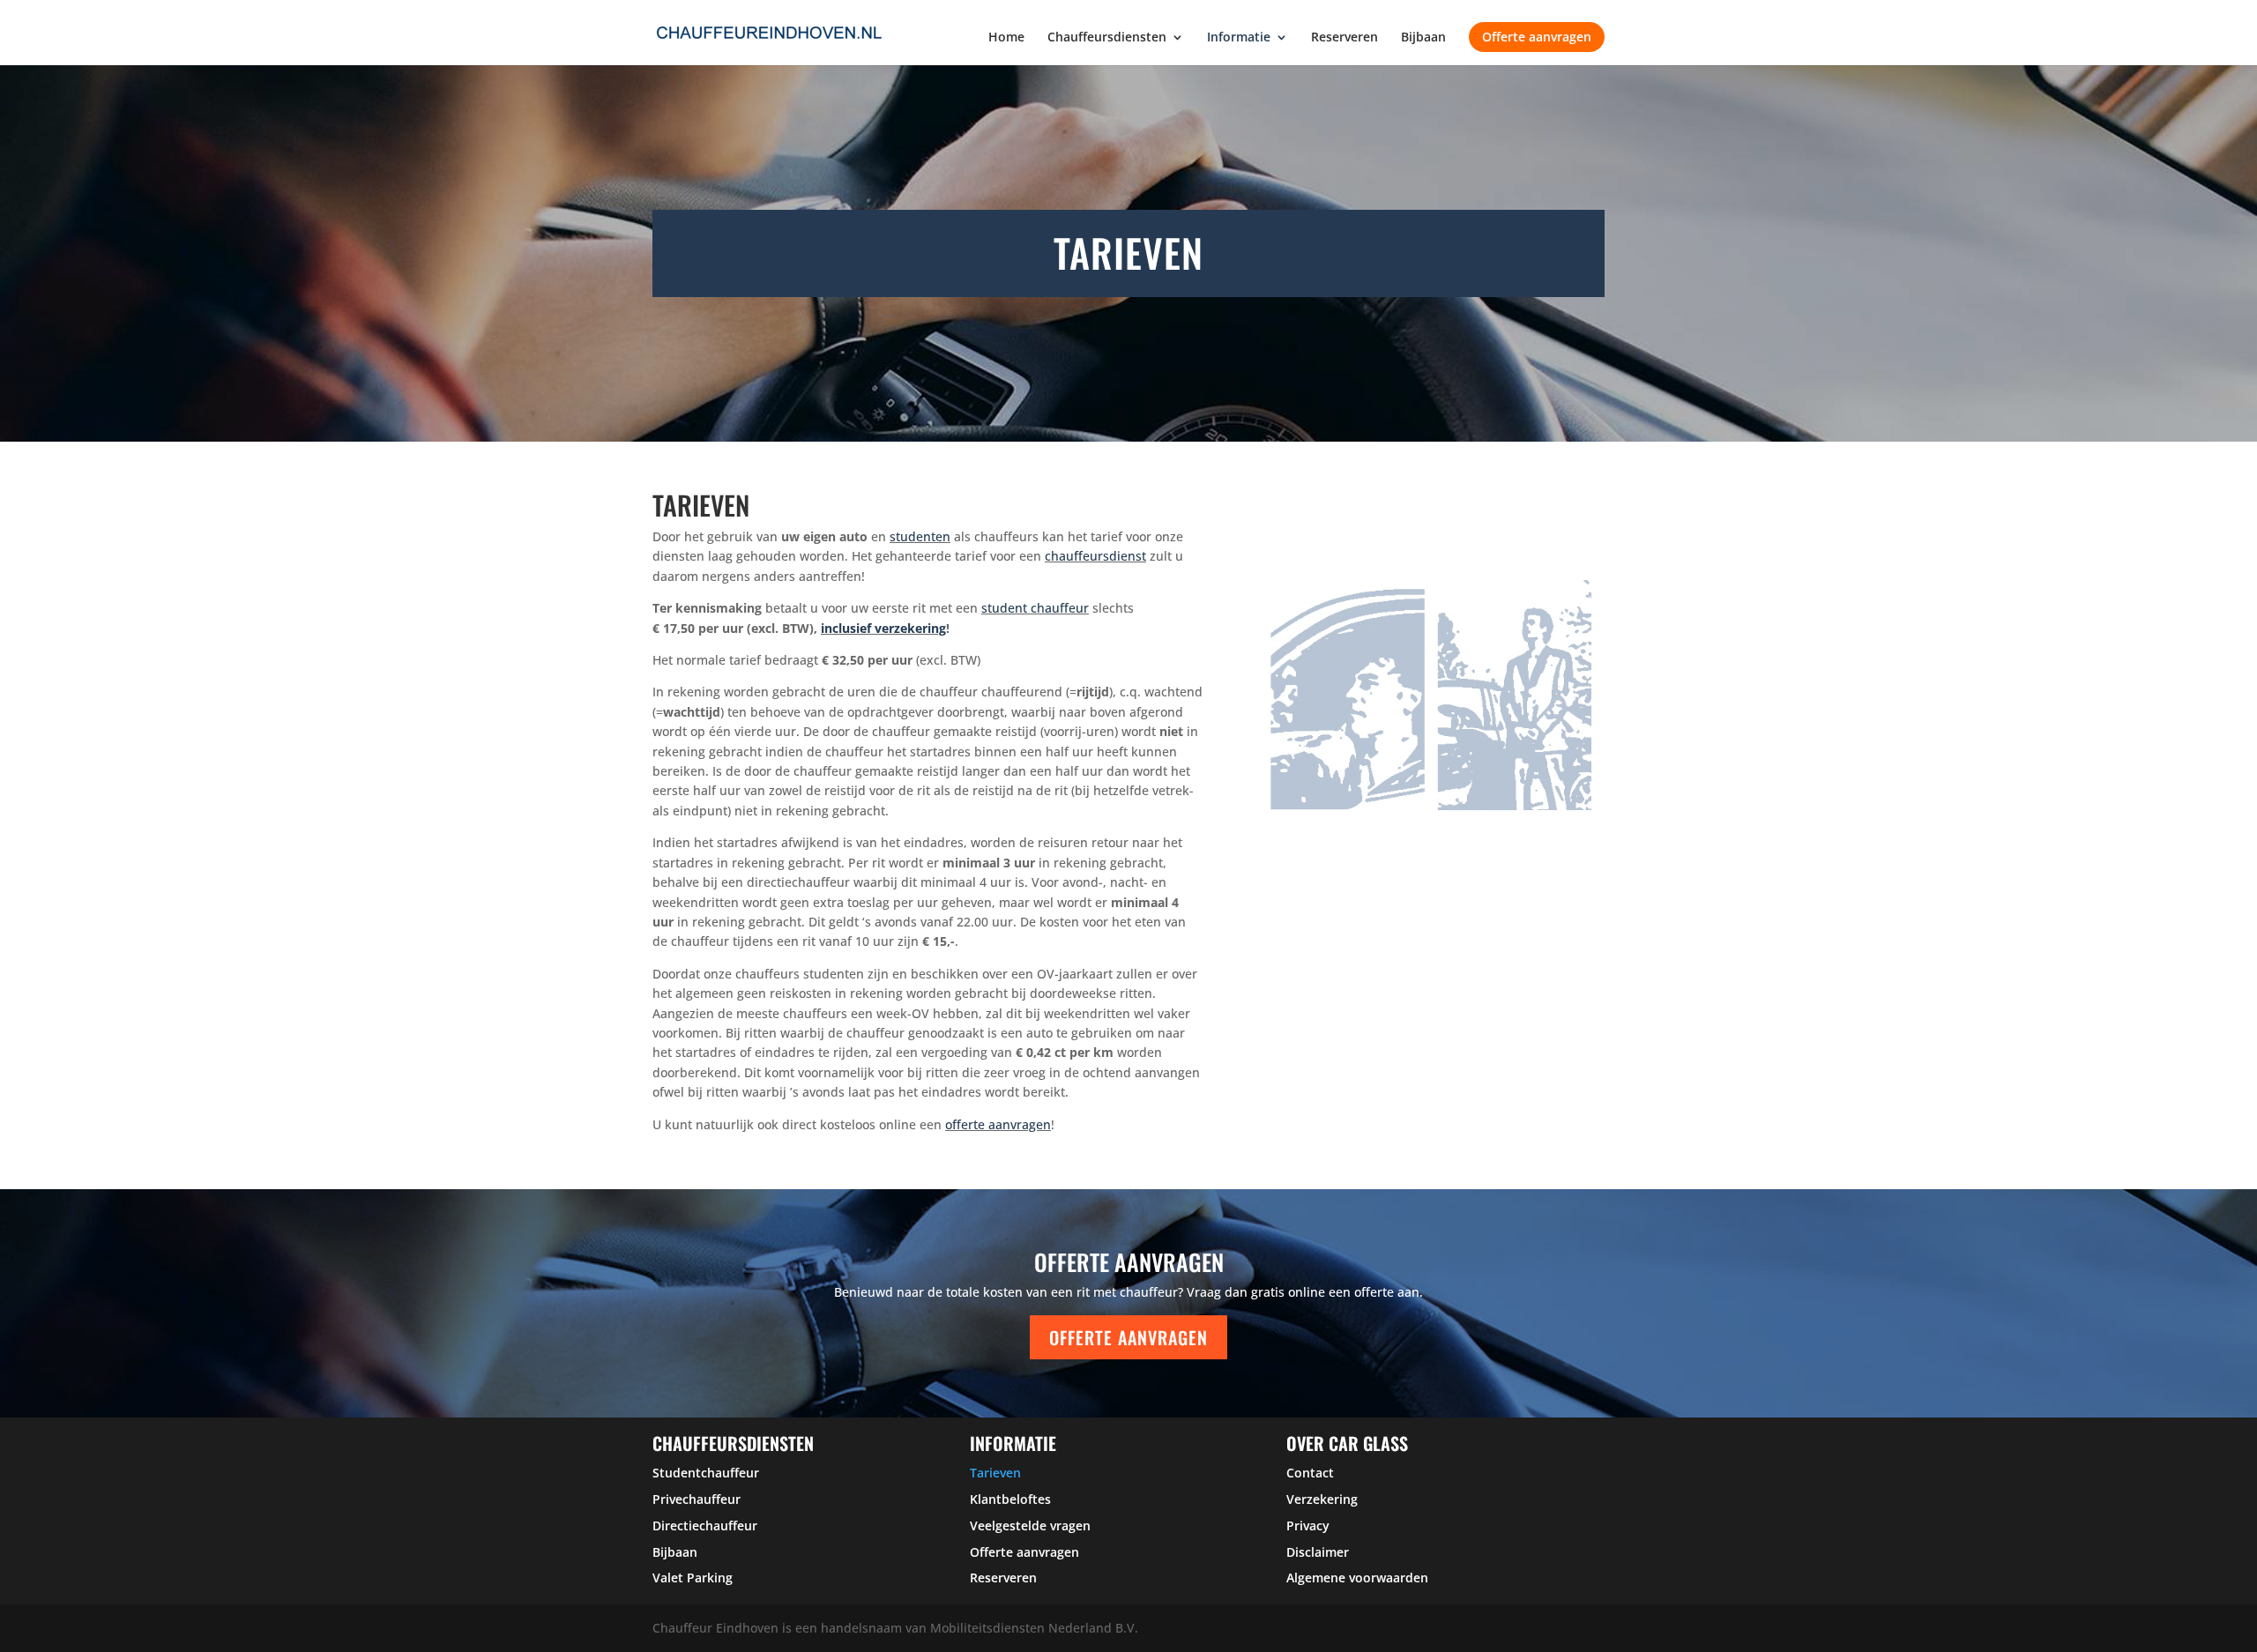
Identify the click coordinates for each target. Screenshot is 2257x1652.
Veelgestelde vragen (1030, 1525)
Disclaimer (1318, 1552)
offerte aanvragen (998, 1124)
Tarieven (995, 1473)
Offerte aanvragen (1537, 37)
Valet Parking (693, 1578)
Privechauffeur (696, 1499)
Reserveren (1345, 38)
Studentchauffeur (706, 1473)
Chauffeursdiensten (1107, 38)
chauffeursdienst (1095, 556)
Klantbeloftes (1010, 1499)
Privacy (1308, 1525)
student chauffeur (1035, 608)
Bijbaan (1423, 38)
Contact (1310, 1473)
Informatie (1239, 38)
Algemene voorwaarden (1357, 1578)
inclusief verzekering (883, 628)
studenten (920, 536)
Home (1006, 38)
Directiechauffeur (705, 1525)
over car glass (1347, 1443)
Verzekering (1322, 1499)
